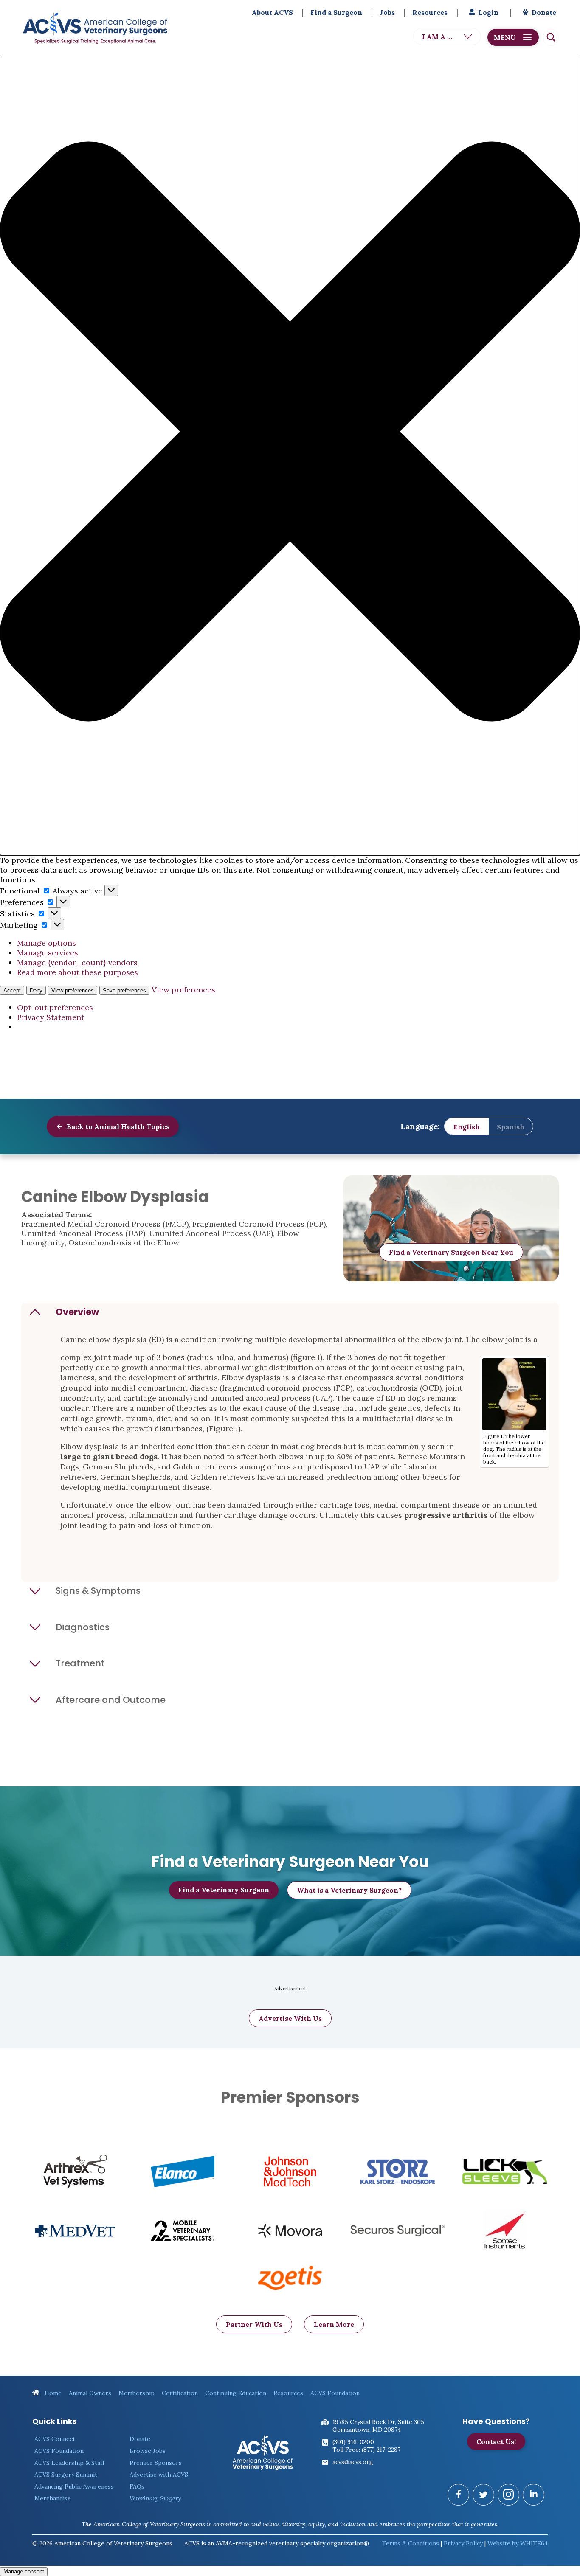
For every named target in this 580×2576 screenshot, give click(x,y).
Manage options (46, 943)
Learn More (334, 2324)
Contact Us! (496, 2441)
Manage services (48, 953)
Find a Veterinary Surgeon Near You (451, 1252)
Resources (430, 12)
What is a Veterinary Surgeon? (349, 1890)
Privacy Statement (51, 1017)
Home (52, 2393)
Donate (544, 12)
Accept (12, 990)
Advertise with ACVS (159, 2475)
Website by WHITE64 (518, 2543)
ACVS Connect (55, 2439)
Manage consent (24, 2572)
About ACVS (272, 12)
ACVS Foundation (335, 2393)
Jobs (387, 12)
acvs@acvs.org (353, 2462)
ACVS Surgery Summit (66, 2475)
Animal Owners (90, 2393)
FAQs (137, 2486)
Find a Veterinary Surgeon (224, 1890)
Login (488, 12)
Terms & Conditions (411, 2543)
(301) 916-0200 (353, 2442)
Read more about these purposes (77, 972)
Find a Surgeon (336, 12)
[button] (290, 433)
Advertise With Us (290, 2018)
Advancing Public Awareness (74, 2486)
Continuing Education (236, 2393)
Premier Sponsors (156, 2463)
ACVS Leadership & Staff (69, 2463)
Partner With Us (254, 2324)
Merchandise (53, 2498)
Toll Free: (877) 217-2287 (366, 2450)
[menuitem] (467, 1127)
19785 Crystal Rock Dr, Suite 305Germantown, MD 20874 (378, 2426)
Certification (180, 2393)
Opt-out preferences (55, 1007)
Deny (36, 990)
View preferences (73, 990)
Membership (137, 2393)
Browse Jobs (148, 2451)
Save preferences (124, 990)
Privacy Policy (463, 2543)
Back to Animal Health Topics (117, 1126)
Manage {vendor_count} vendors (77, 962)
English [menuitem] (467, 1126)
